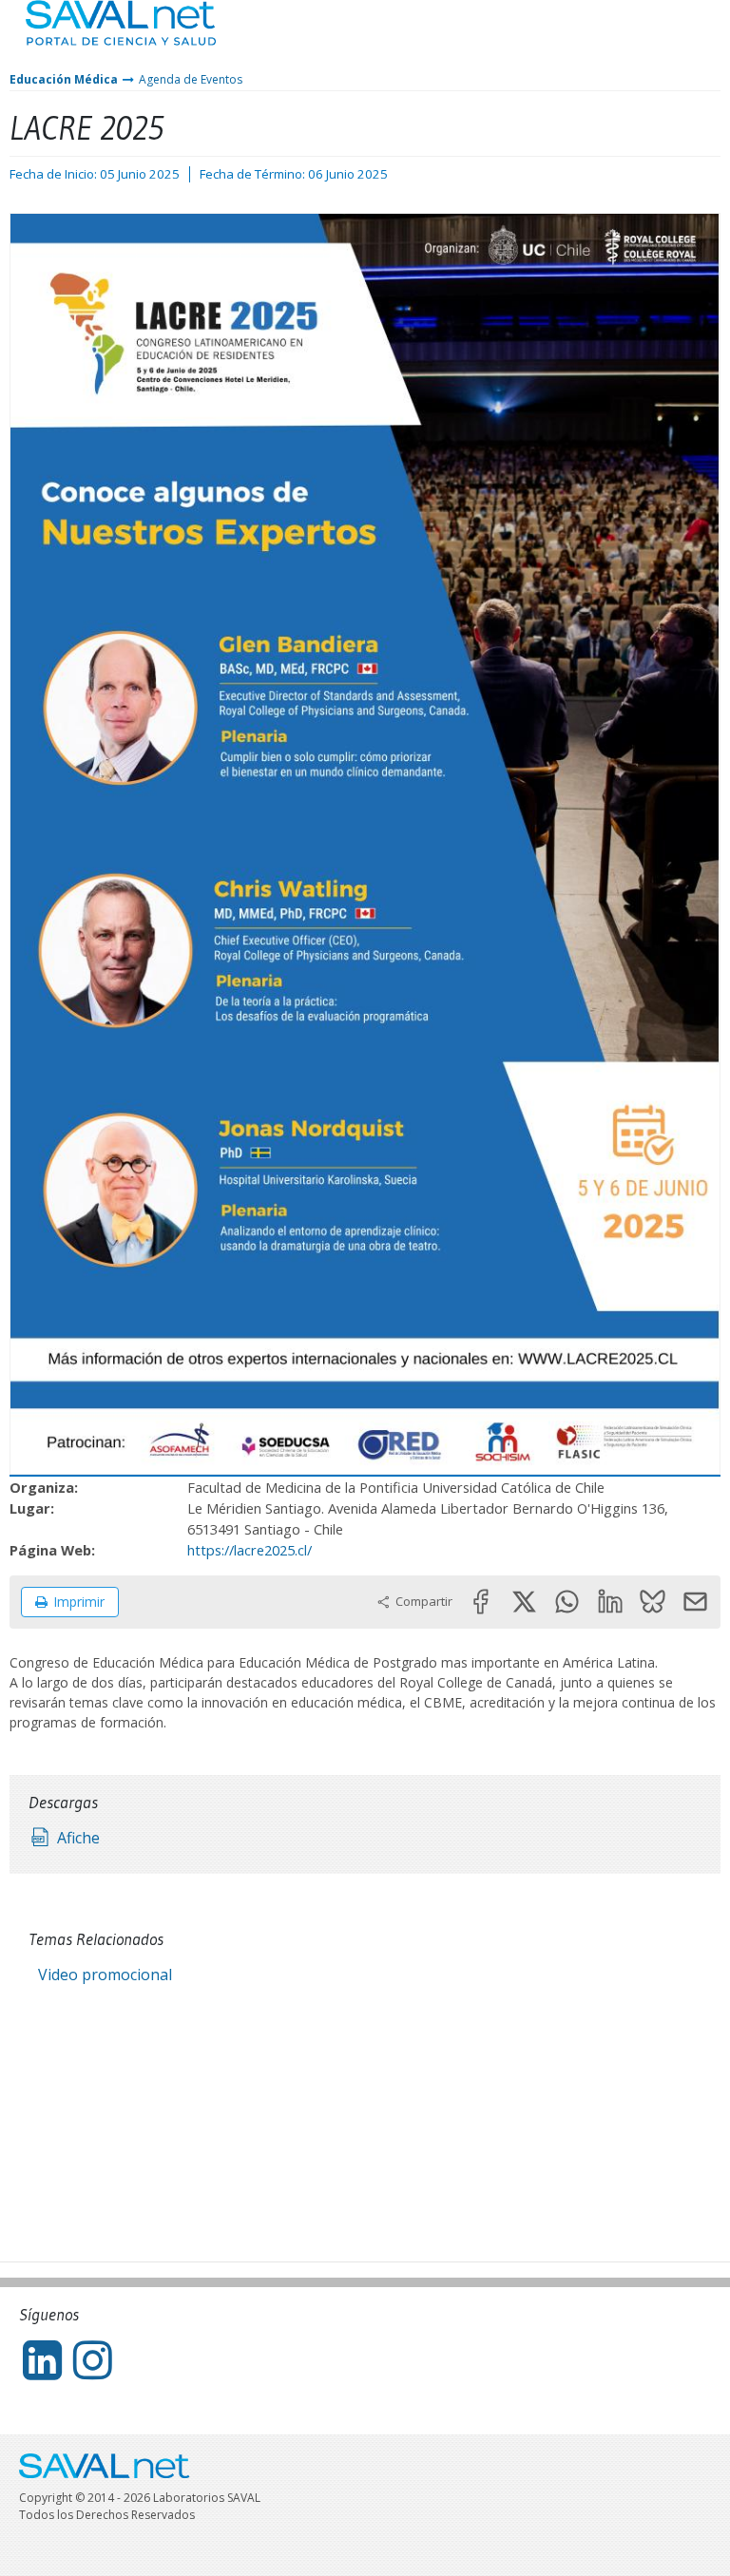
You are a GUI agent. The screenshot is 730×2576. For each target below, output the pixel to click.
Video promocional (105, 1975)
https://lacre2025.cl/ (250, 1550)
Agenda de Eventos (191, 79)
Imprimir (79, 1602)
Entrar (659, 38)
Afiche (78, 1838)
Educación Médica (64, 79)
